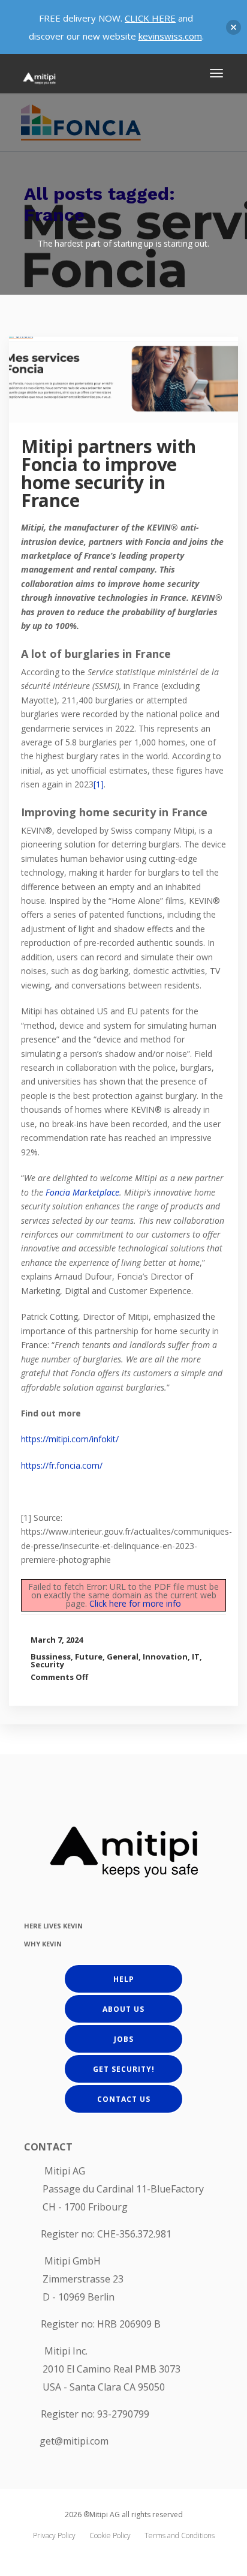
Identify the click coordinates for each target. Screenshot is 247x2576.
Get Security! (124, 2069)
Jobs (124, 2039)
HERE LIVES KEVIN (53, 1926)
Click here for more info (135, 1603)
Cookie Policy (110, 2535)
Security (47, 1664)
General (123, 1657)
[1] (99, 784)
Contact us (124, 2099)
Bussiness (51, 1657)
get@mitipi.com (74, 2441)
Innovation (165, 1657)
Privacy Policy (54, 2535)
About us (123, 2009)
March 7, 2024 (57, 1640)
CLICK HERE (150, 18)
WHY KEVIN (43, 1944)
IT (196, 1657)
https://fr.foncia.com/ (62, 1465)
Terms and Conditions (180, 2535)
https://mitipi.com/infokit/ (70, 1439)
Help (124, 1979)
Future (89, 1657)
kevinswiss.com (170, 36)
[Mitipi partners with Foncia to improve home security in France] (134, 390)
